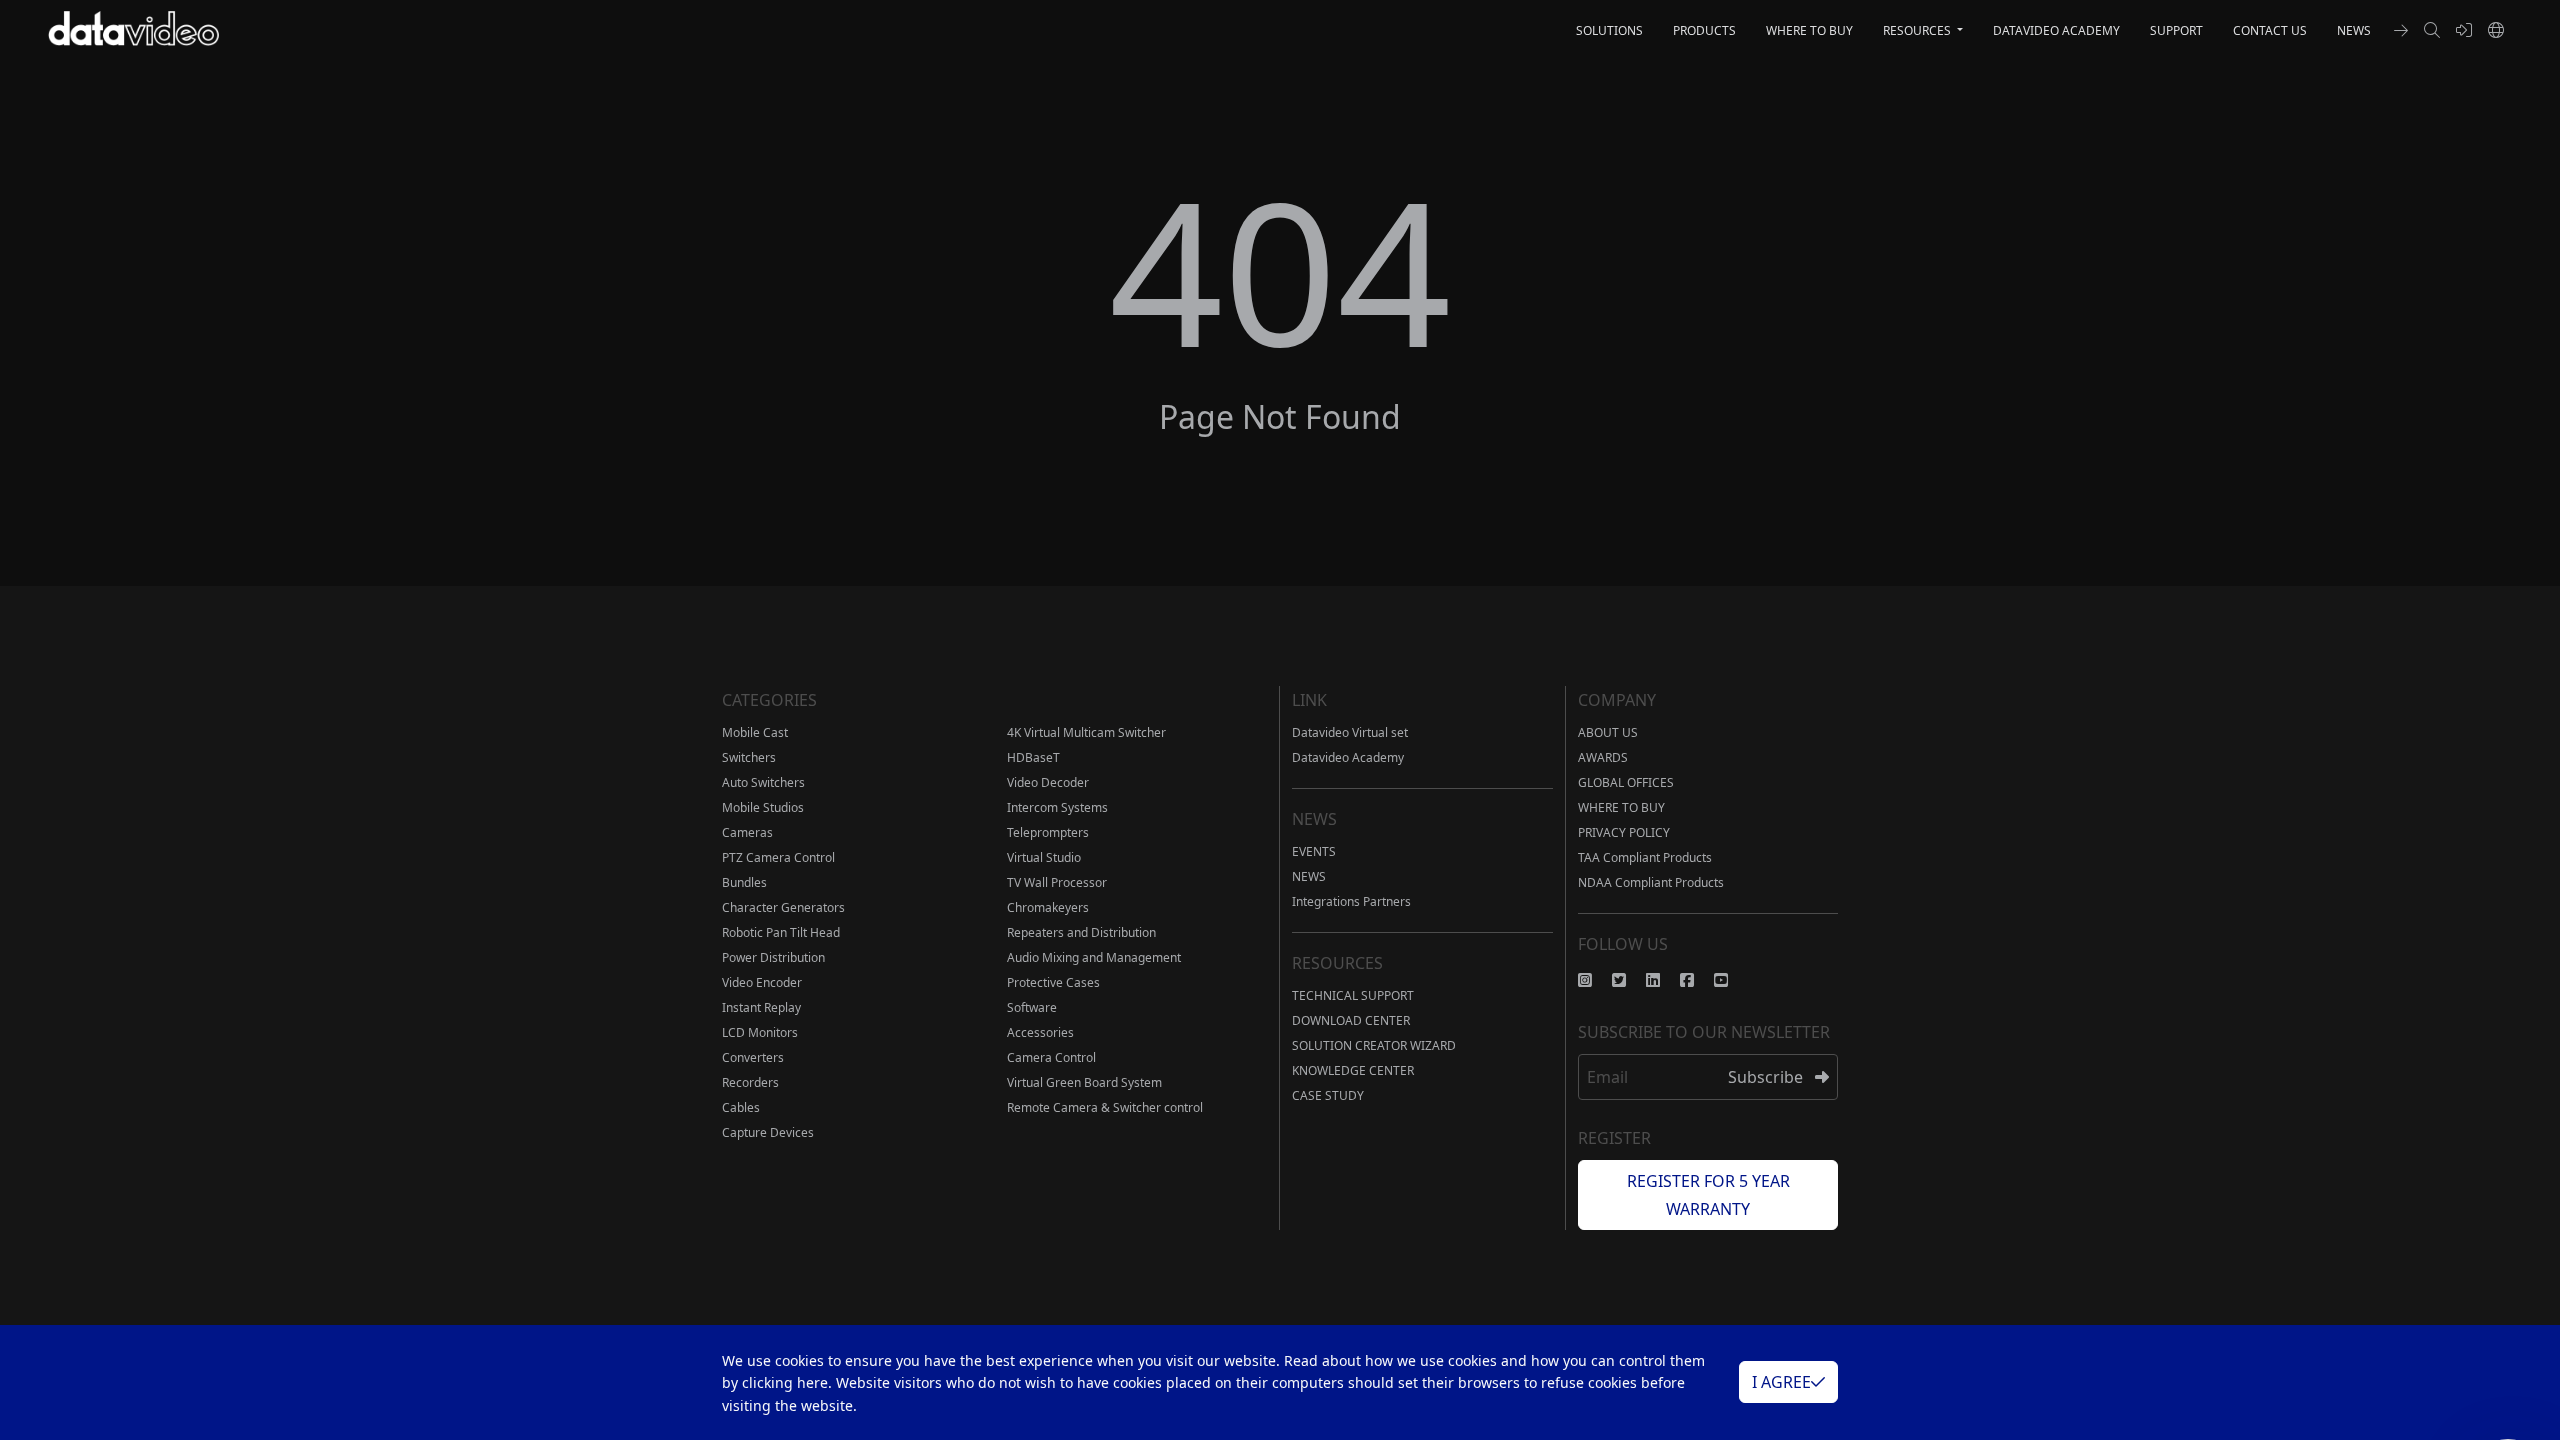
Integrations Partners (1351, 901)
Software (1032, 1007)
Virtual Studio (1044, 857)
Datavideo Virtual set (1350, 732)
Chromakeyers (1048, 907)
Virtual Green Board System (1084, 1082)
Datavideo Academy (1348, 757)
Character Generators (783, 907)
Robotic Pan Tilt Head (781, 932)
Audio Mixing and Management (1094, 957)
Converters (753, 1057)
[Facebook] (1697, 980)
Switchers (749, 757)
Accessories (1040, 1032)
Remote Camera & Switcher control (1105, 1107)
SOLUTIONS (1609, 30)
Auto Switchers (763, 782)
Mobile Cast (755, 732)
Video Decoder (1048, 782)
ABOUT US (1608, 732)
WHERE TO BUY (1809, 30)
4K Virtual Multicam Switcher (1086, 732)
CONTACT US (2270, 30)
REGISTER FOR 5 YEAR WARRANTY (1708, 1195)
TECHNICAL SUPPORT (1353, 995)
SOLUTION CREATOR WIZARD (1374, 1045)
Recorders (750, 1082)
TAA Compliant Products (1645, 857)
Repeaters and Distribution (1081, 932)
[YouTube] (1731, 980)
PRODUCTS (1704, 30)
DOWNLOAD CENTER (1351, 1020)
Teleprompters (1048, 832)
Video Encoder (762, 982)
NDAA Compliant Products (1651, 882)
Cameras (747, 832)
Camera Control (1051, 1057)
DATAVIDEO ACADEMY (2056, 30)
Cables (741, 1107)
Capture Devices (768, 1132)
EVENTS (1314, 851)
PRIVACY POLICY (1624, 832)
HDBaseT (1033, 757)
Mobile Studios (763, 807)
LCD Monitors (760, 1032)
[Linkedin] (1663, 980)
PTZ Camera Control (778, 857)
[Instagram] (1595, 980)
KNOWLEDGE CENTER (1353, 1070)
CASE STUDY (1328, 1095)
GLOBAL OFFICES (1626, 782)
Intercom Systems (1057, 807)
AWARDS (1603, 757)
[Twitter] (1629, 980)
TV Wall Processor (1057, 882)
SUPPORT (2176, 30)
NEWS (2354, 30)
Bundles (744, 882)
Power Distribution (773, 957)
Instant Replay (761, 1007)
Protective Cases (1053, 982)
